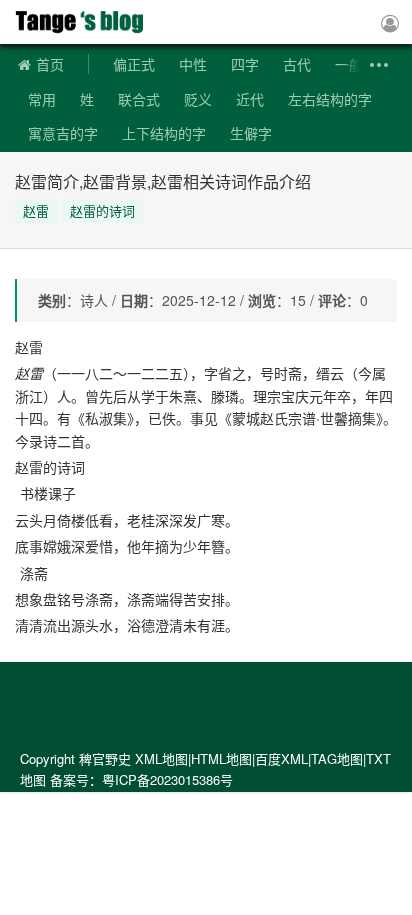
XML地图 (161, 758)
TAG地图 (337, 758)
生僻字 (251, 133)
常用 (42, 99)
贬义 (198, 99)
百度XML (281, 758)
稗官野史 (85, 22)
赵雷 (36, 210)
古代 (297, 64)
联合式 (139, 99)
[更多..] (377, 65)
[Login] (390, 22)
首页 (50, 64)
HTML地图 (221, 758)
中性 (193, 64)
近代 (250, 99)
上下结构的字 (164, 133)
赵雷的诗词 (102, 210)
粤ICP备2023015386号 (167, 779)
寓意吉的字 (63, 133)
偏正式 (134, 64)
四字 (245, 64)
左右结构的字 (330, 99)
